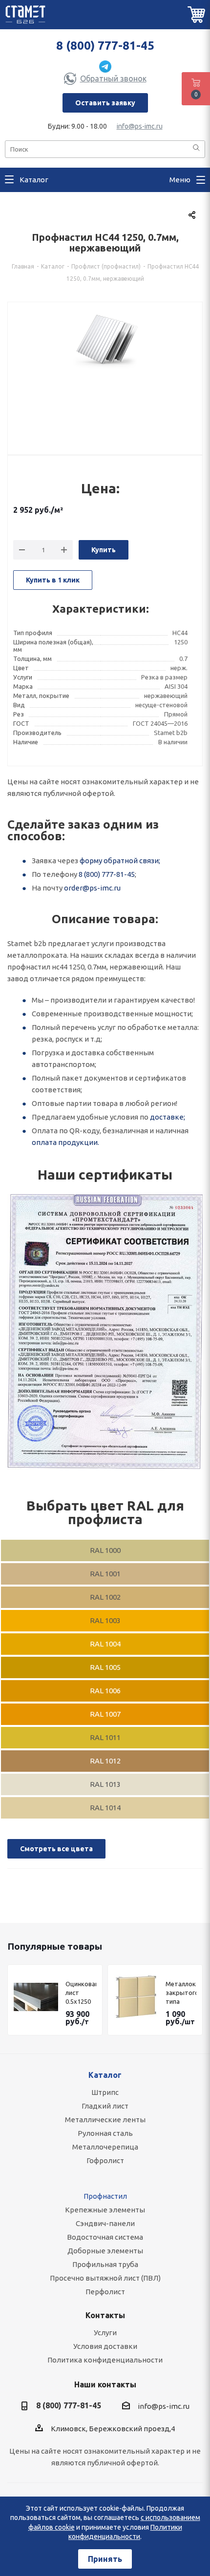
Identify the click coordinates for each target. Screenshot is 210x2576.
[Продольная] (105, 1332)
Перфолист (105, 2292)
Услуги (105, 2333)
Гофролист (105, 2160)
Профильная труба (105, 2264)
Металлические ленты (105, 2120)
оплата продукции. (65, 1142)
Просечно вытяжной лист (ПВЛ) (105, 2278)
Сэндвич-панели (105, 2223)
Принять (105, 2559)
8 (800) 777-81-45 (105, 46)
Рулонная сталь (105, 2133)
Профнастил (105, 2196)
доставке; (168, 1117)
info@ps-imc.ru (140, 126)
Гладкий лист (105, 2106)
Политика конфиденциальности (105, 2360)
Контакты (105, 2315)
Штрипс (105, 2092)
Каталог (105, 2075)
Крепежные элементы (105, 2210)
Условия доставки (105, 2346)
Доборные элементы (105, 2251)
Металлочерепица (105, 2147)
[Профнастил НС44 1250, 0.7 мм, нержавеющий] (105, 373)
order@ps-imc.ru (92, 888)
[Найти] (196, 148)
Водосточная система (105, 2237)
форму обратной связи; (120, 861)
